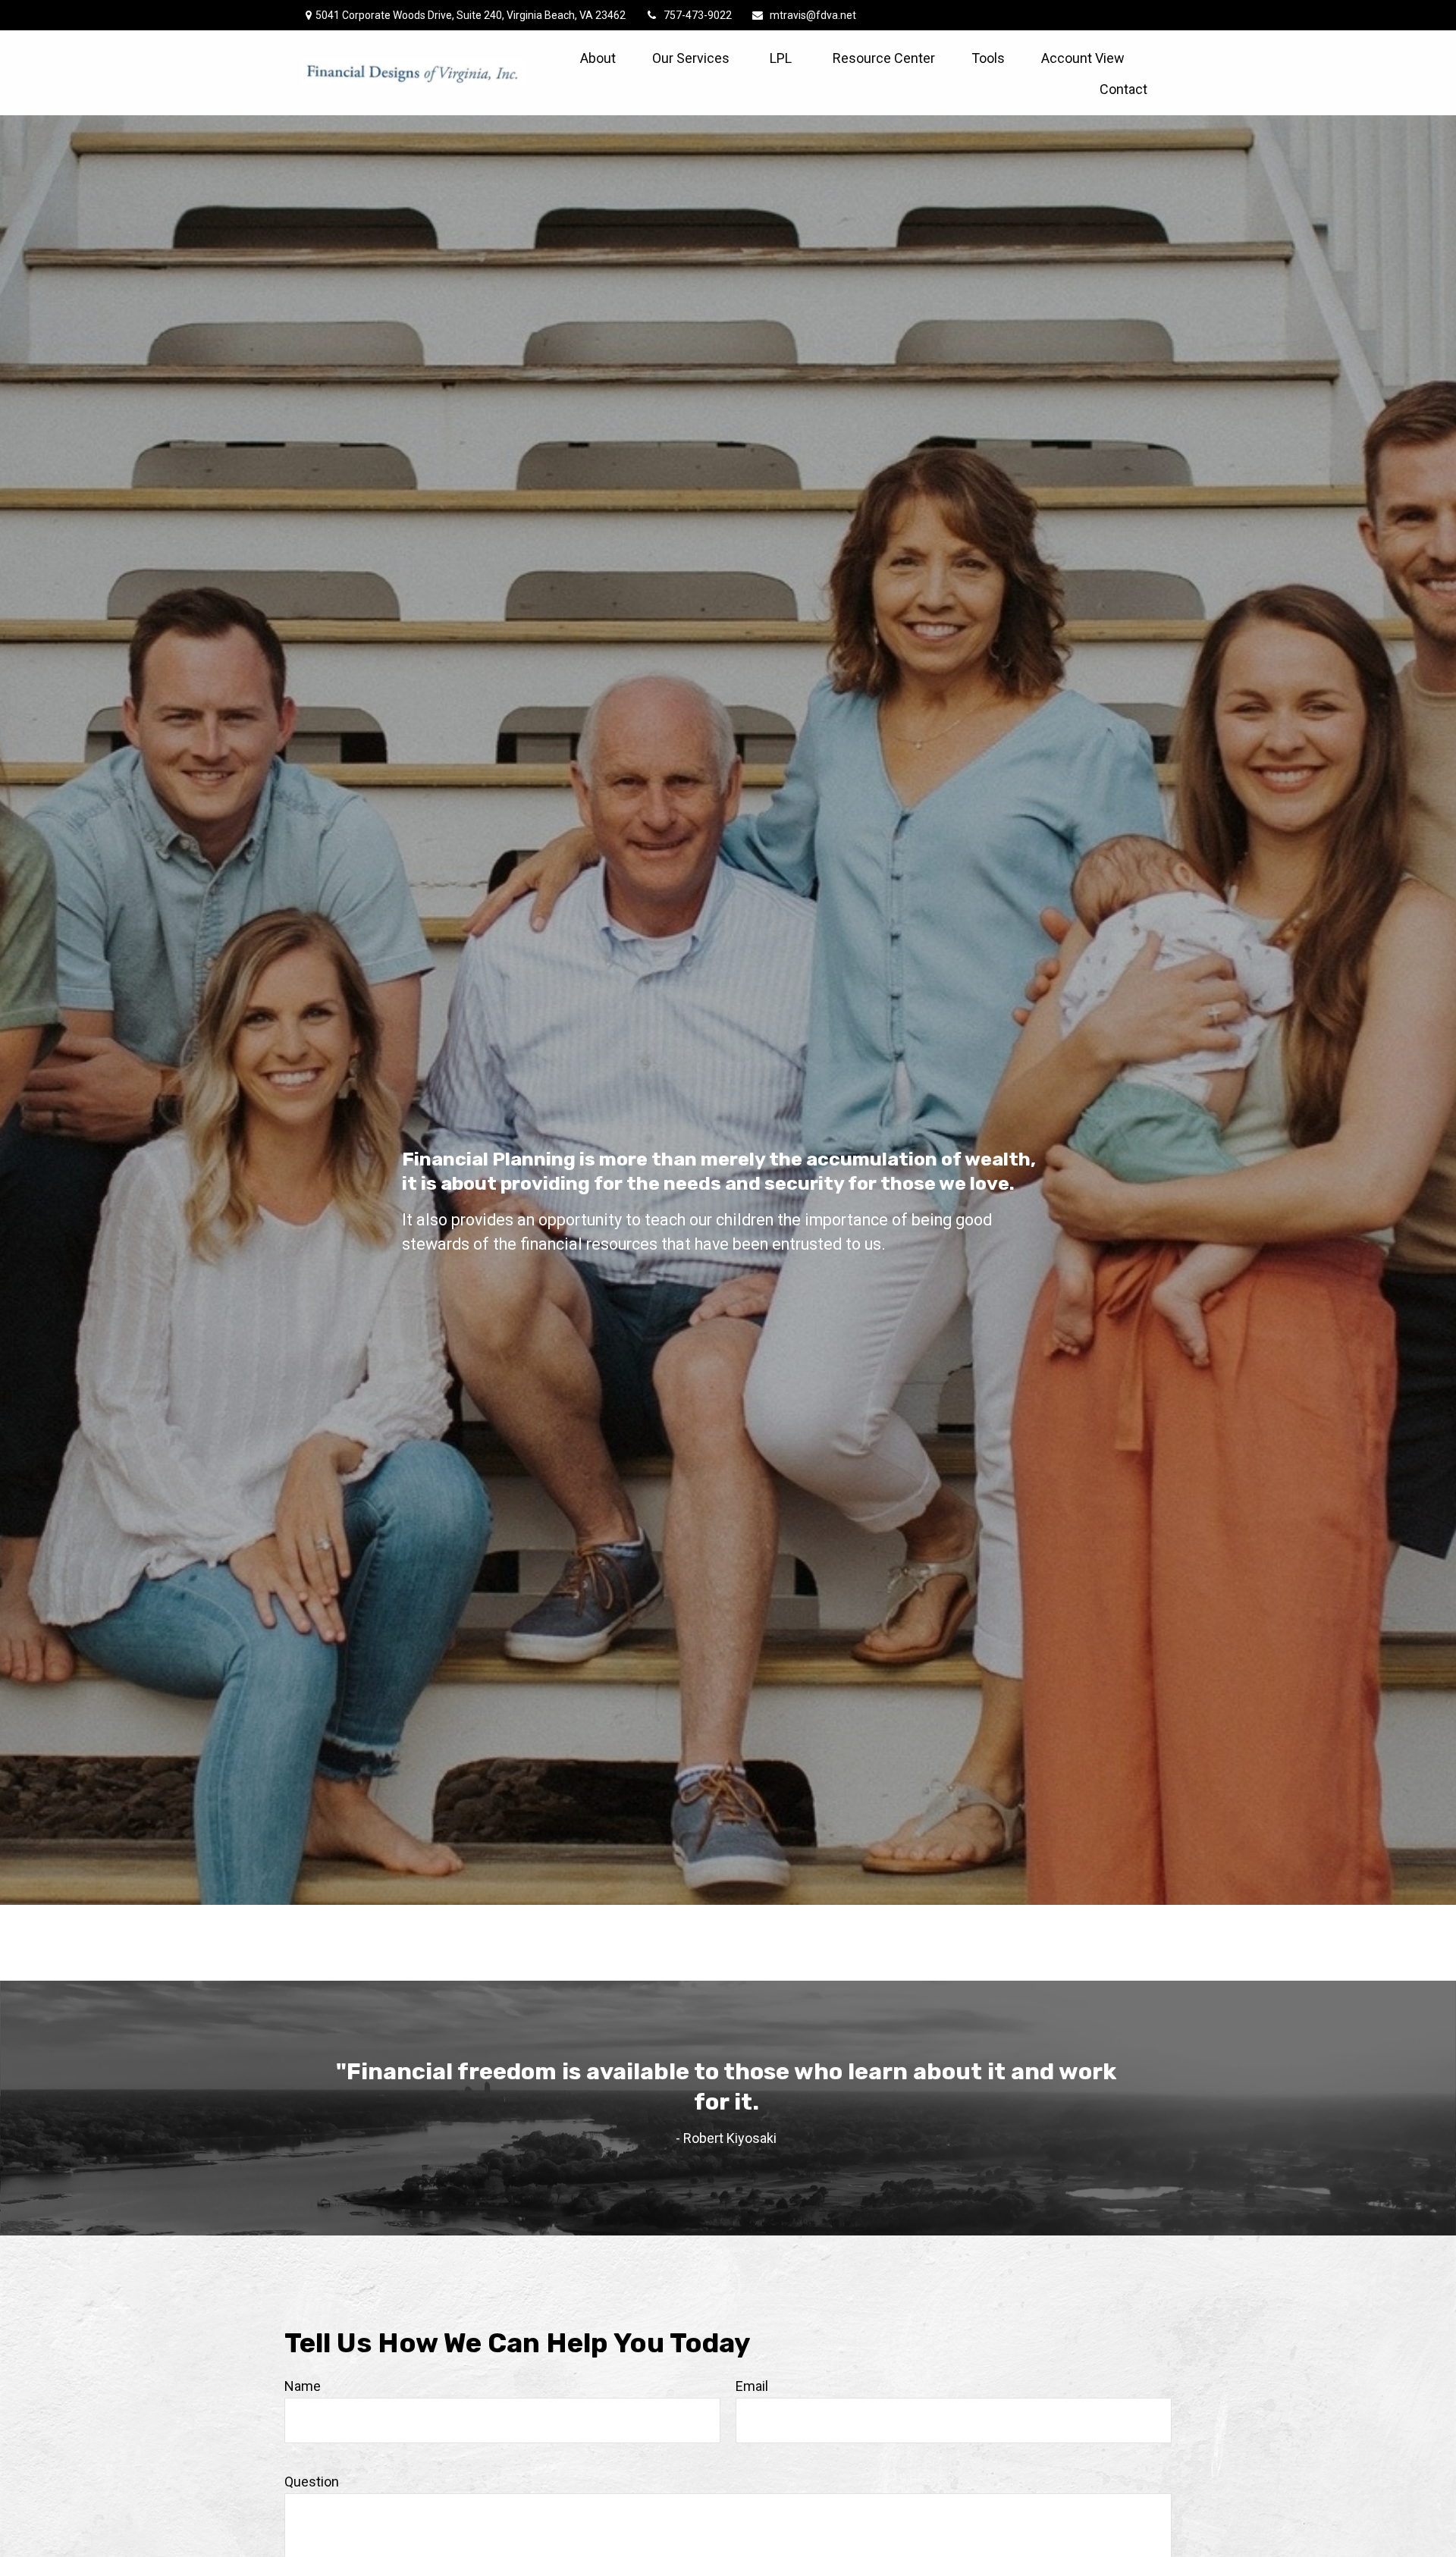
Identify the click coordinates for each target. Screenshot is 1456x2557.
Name (303, 2386)
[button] (598, 57)
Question (312, 2482)
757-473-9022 (698, 15)
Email (752, 2386)
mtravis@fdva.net (813, 15)
